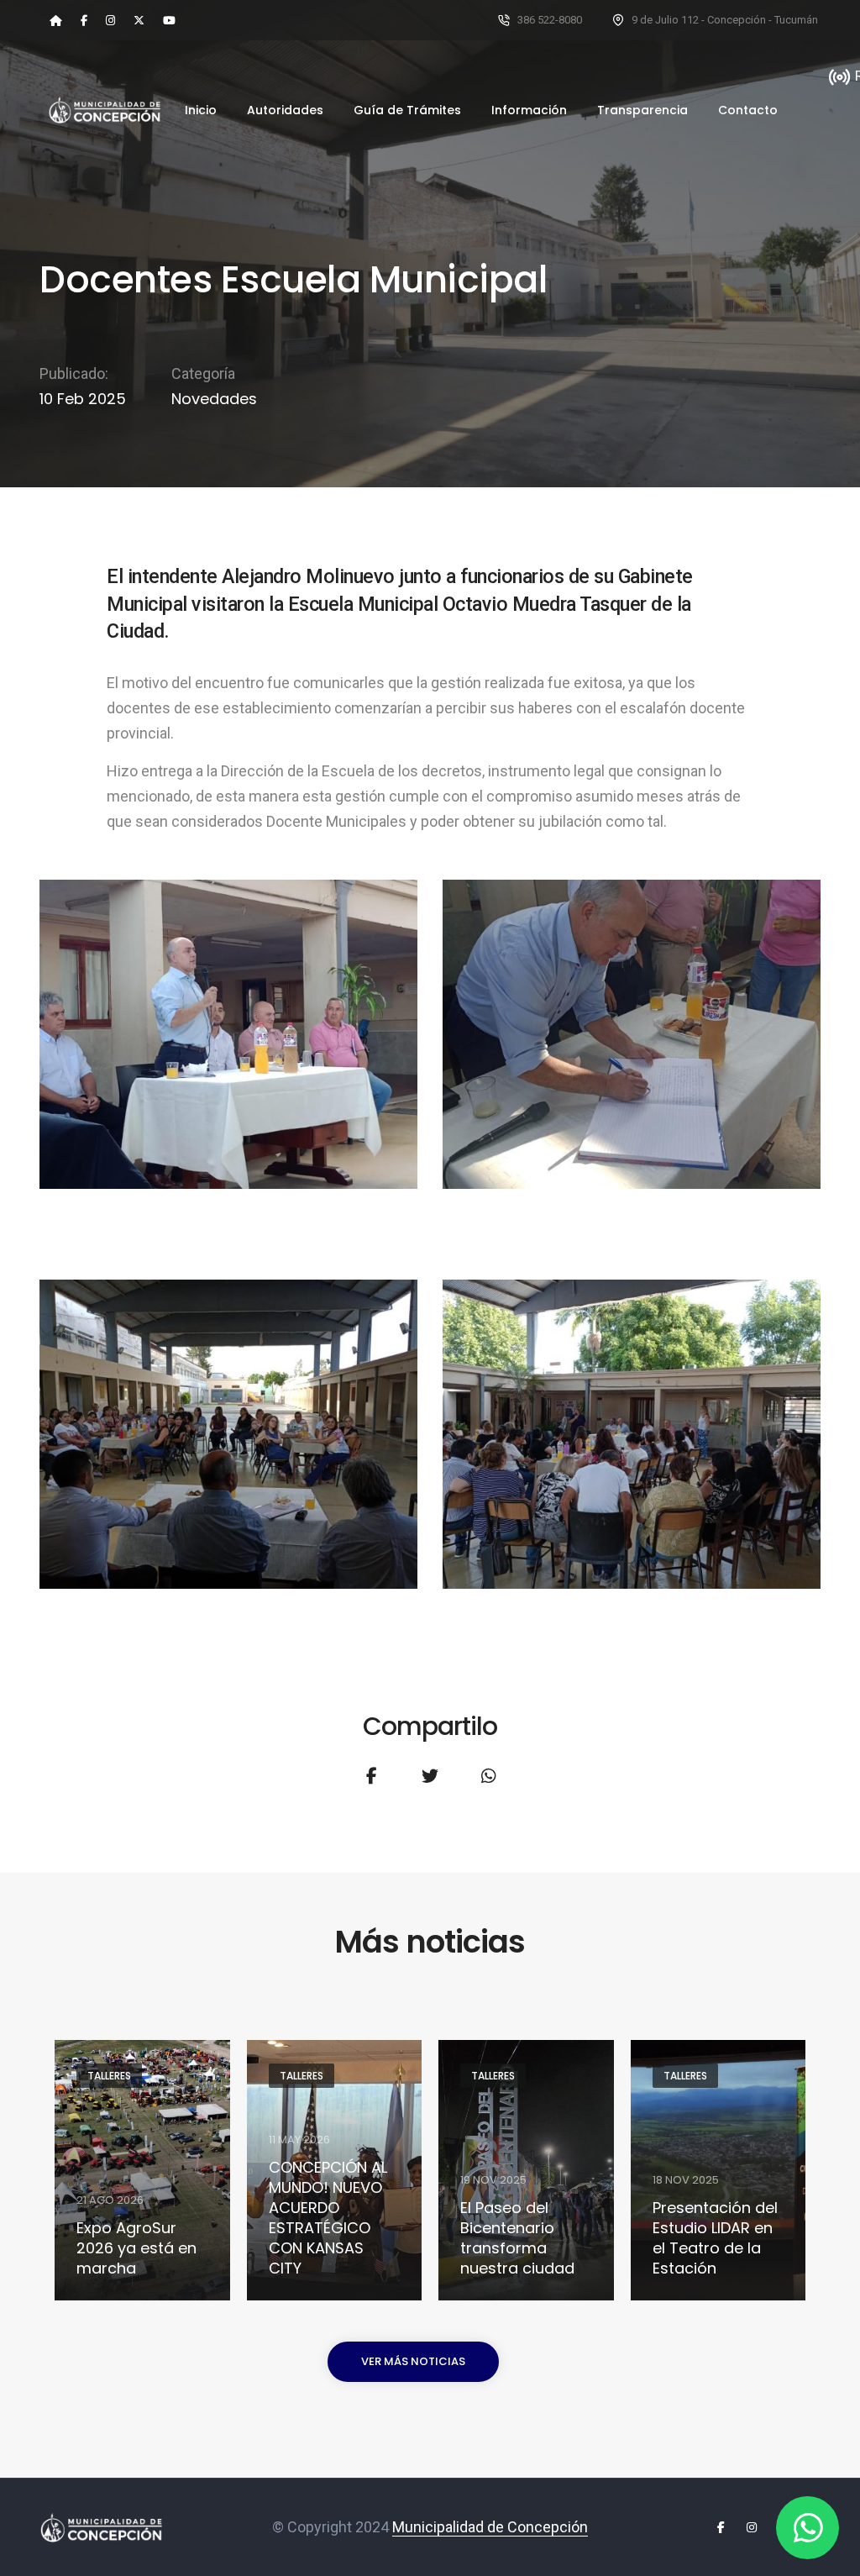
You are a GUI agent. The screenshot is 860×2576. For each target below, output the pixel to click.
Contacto (748, 110)
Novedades (214, 399)
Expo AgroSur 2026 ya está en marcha (136, 2248)
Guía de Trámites (407, 110)
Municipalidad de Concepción (490, 2527)
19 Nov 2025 (493, 2180)
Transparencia (642, 110)
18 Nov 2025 (686, 2180)
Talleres (109, 2076)
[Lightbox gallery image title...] (228, 1034)
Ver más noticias (413, 2361)
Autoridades (285, 110)
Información (529, 110)
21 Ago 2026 (110, 2200)
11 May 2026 (299, 2140)
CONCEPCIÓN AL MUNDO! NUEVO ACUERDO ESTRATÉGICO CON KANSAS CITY (328, 2218)
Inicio (201, 110)
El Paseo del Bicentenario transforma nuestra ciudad (517, 2238)
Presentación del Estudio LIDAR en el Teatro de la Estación (715, 2238)
